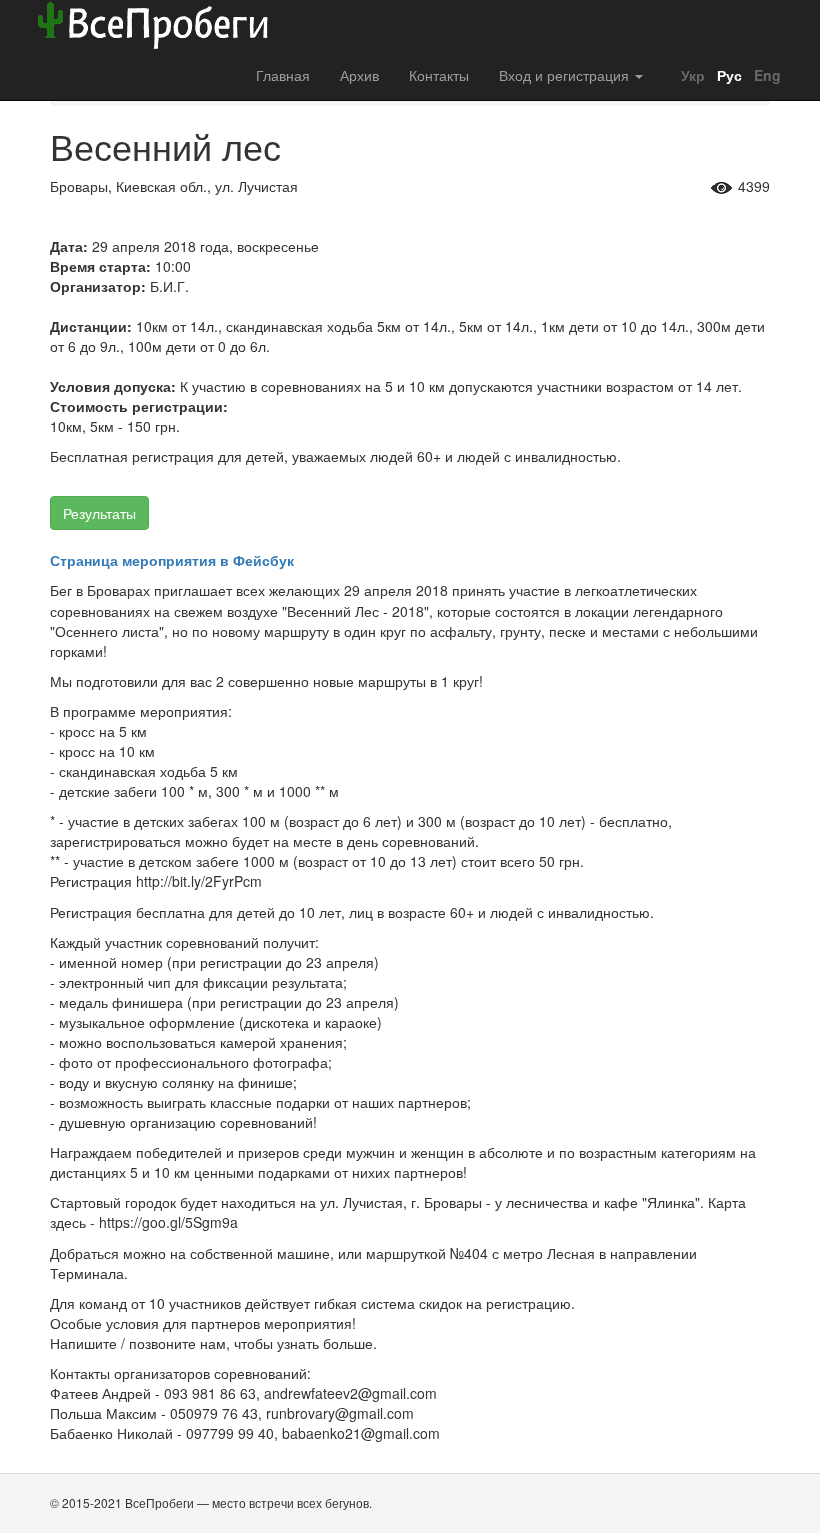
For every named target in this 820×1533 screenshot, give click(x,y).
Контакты (439, 75)
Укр (691, 75)
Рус (727, 75)
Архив (359, 75)
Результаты (99, 513)
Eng (765, 75)
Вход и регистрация (566, 75)
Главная (283, 75)
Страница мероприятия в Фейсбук (172, 560)
